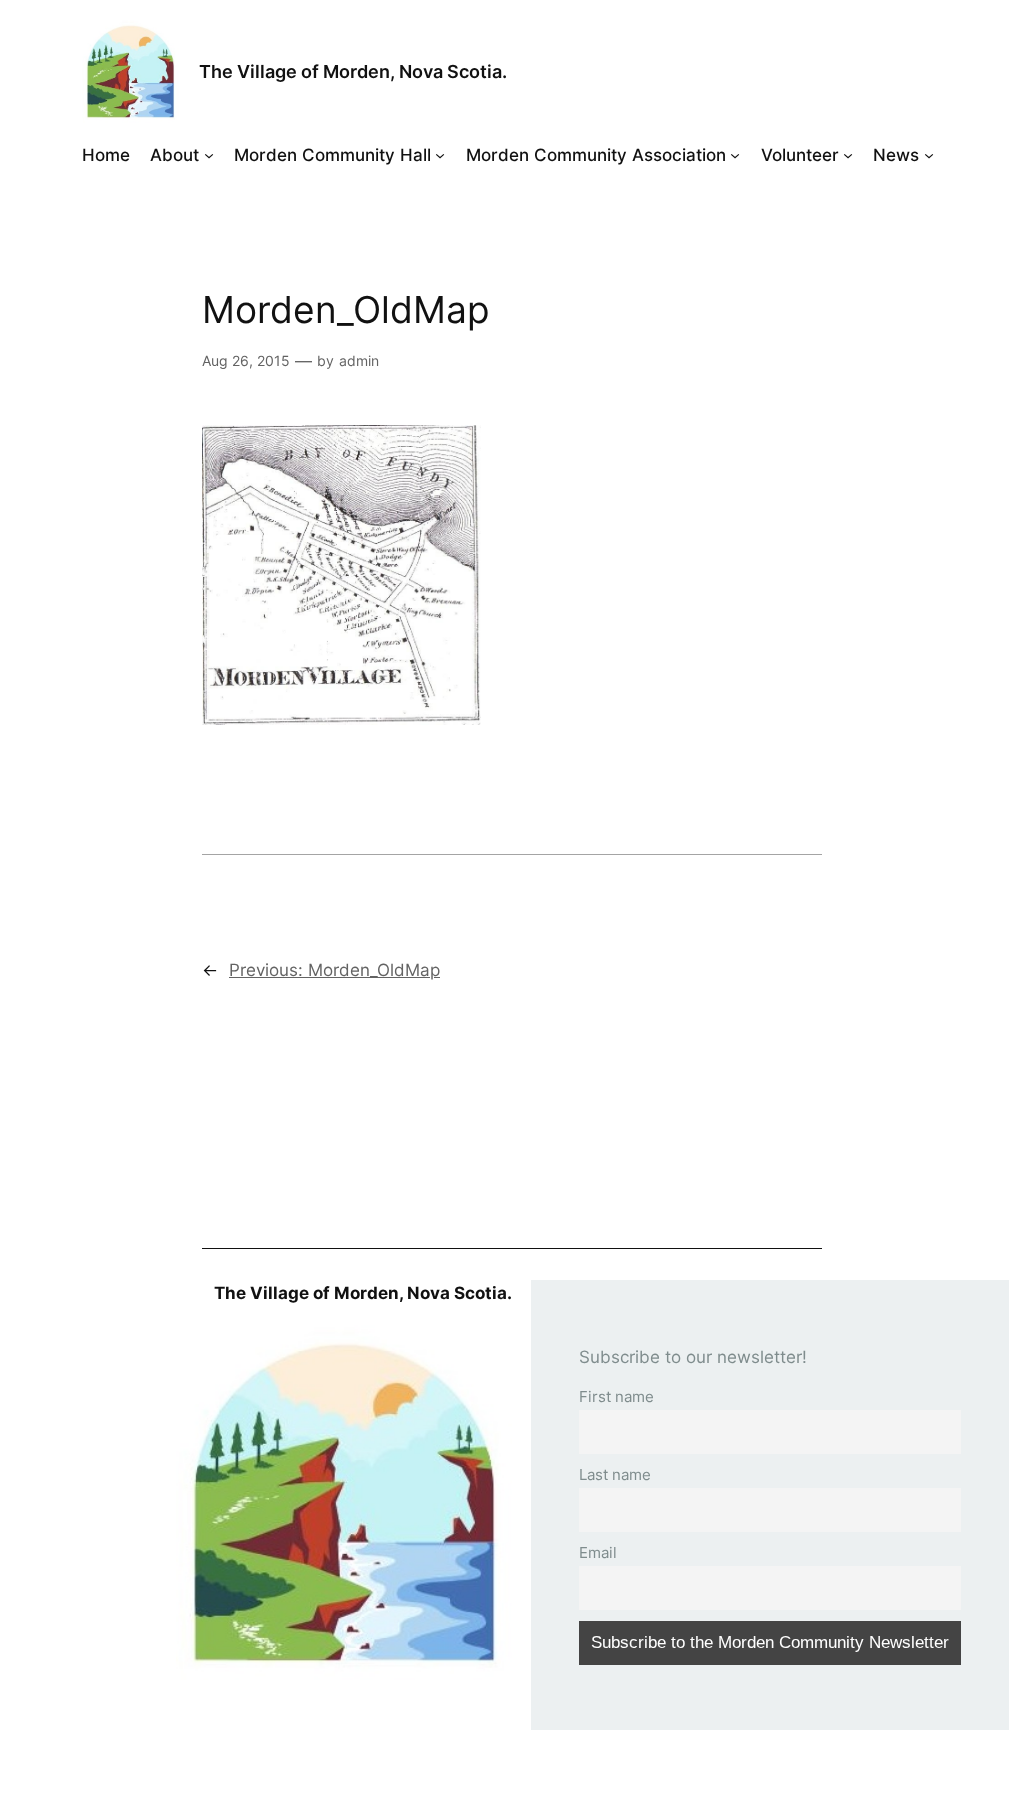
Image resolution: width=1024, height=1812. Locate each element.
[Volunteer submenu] (848, 155)
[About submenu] (209, 155)
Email (598, 1552)
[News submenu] (929, 155)
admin (359, 360)
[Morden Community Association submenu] (735, 155)
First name (616, 1396)
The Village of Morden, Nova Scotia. (353, 71)
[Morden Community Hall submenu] (440, 155)
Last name (615, 1474)
